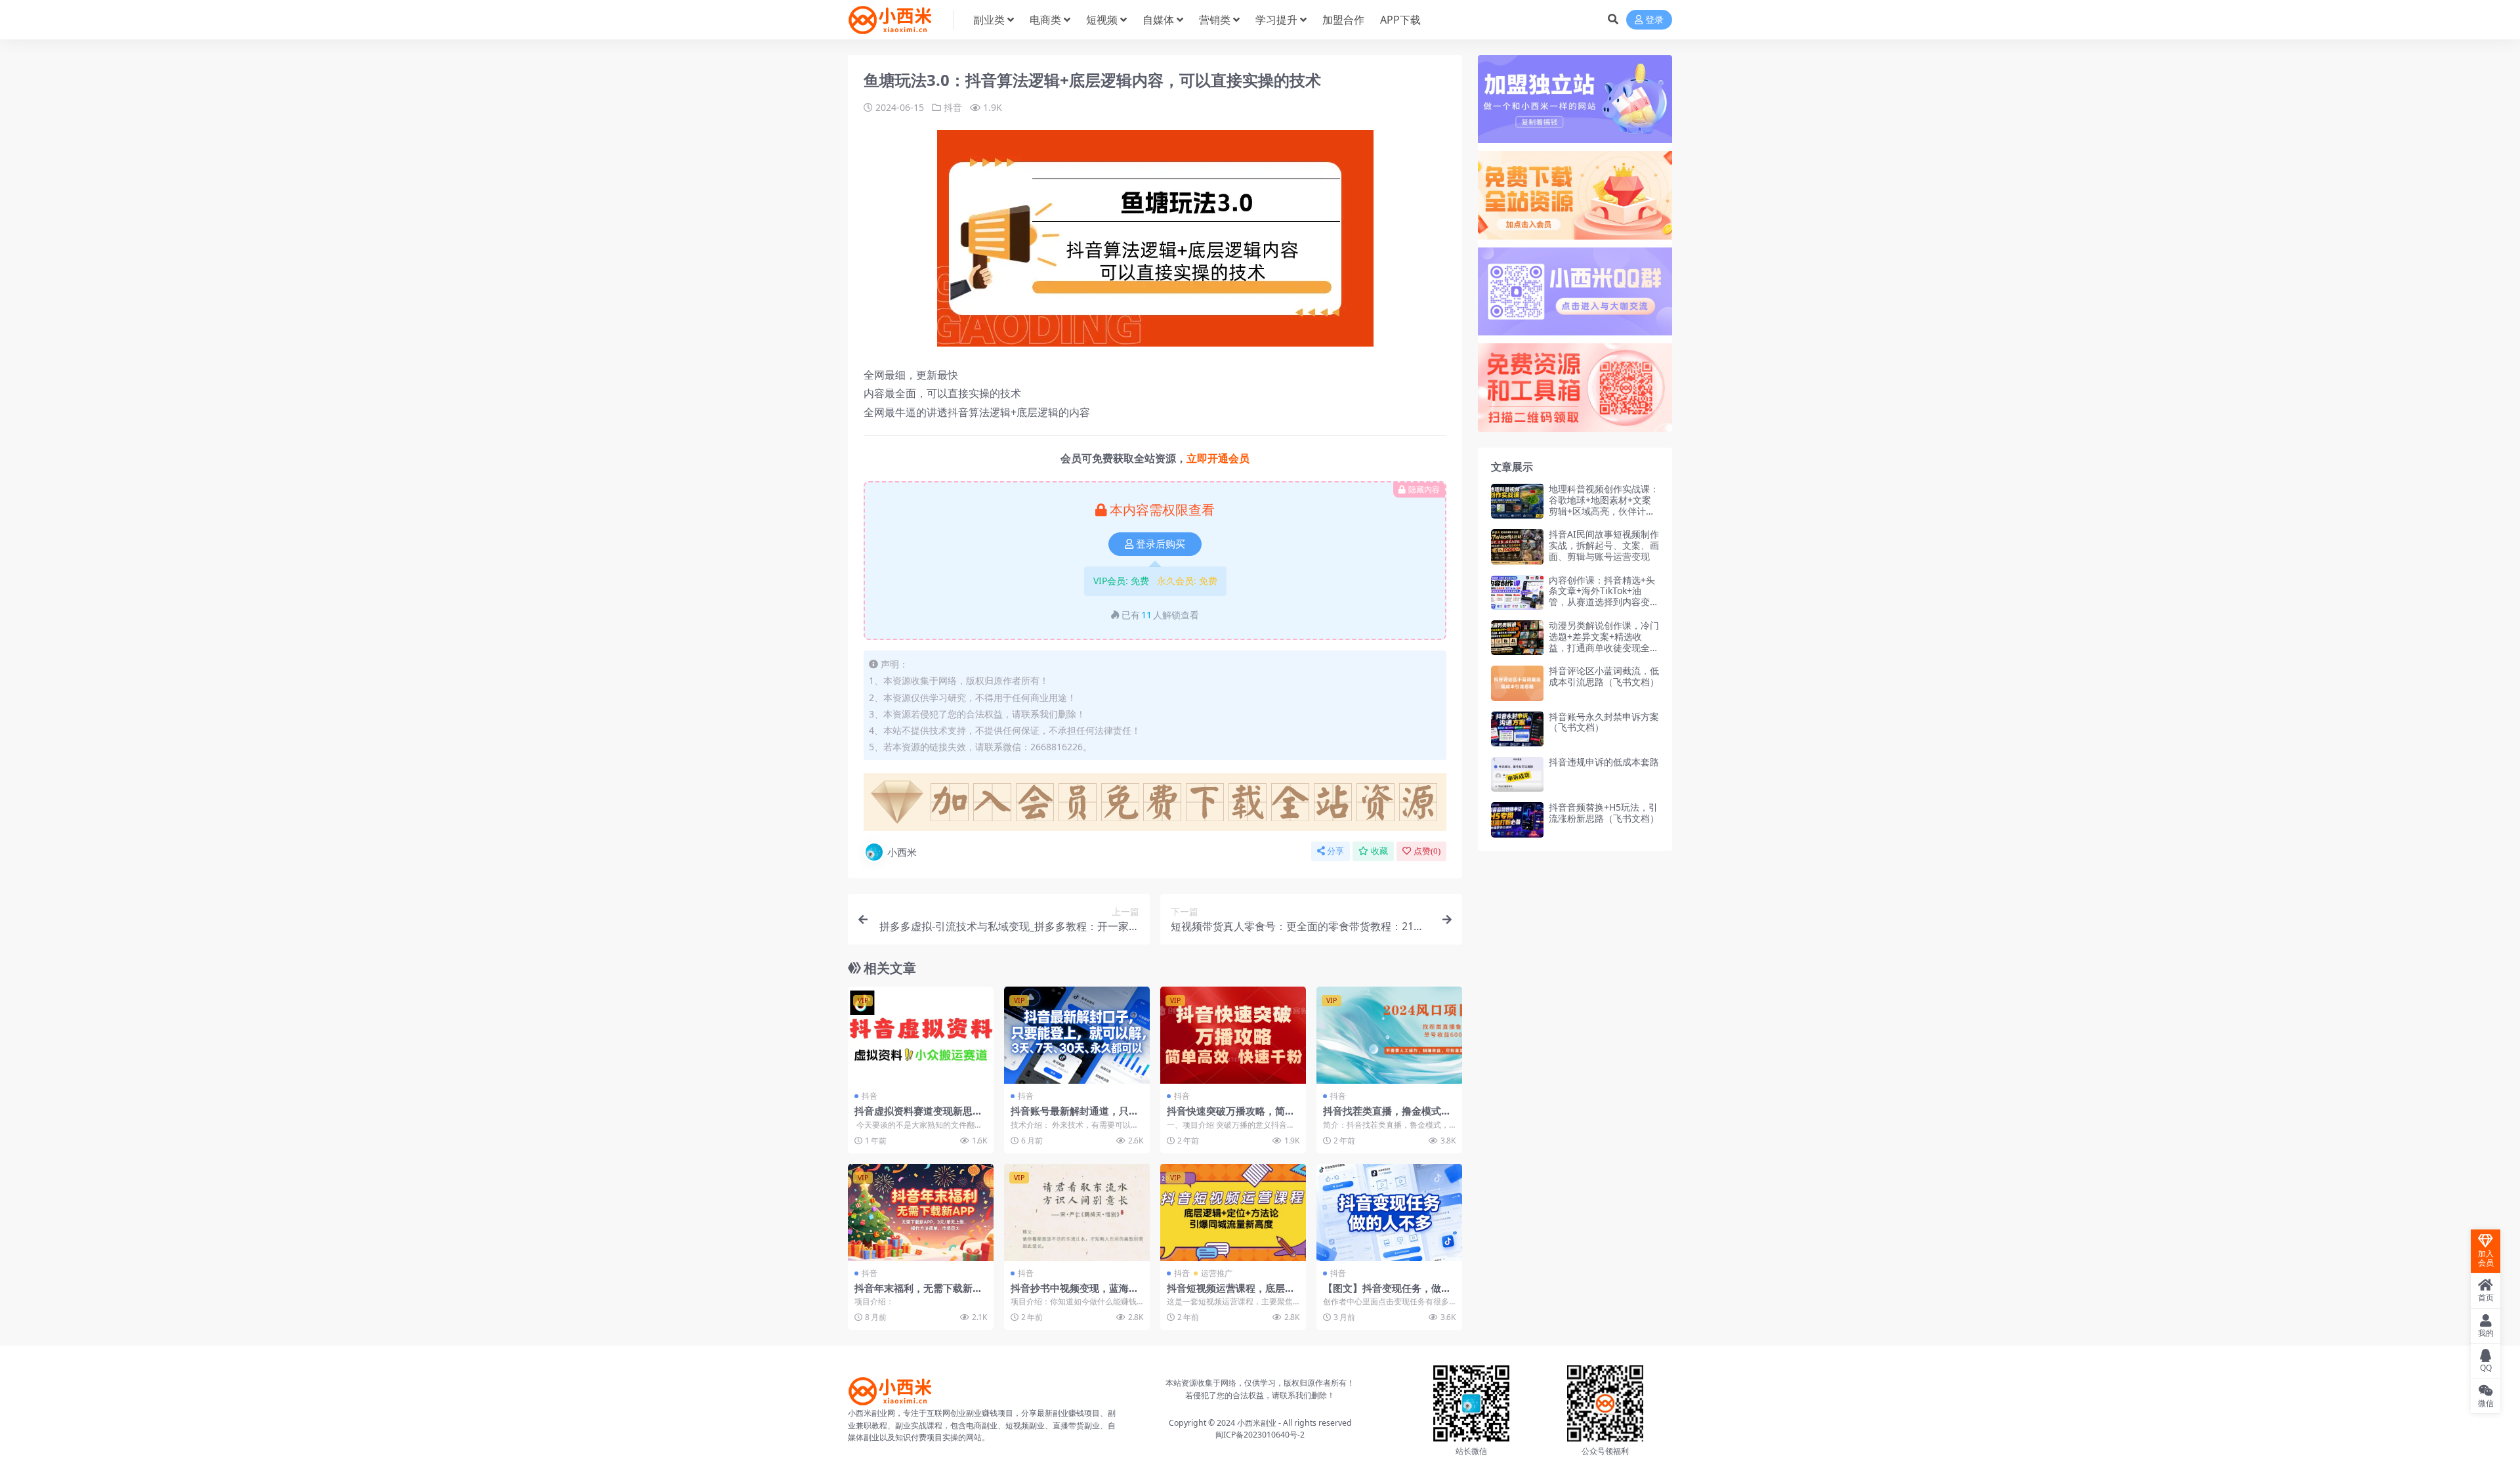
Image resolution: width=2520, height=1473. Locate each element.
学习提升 (1276, 20)
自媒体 (1158, 20)
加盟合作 (1343, 20)
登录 (1654, 20)
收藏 (1379, 851)
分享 (1335, 851)
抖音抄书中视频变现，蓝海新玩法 (1075, 1294)
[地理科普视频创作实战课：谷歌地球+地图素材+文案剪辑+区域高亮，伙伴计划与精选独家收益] (1517, 501)
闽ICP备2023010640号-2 (1260, 1435)
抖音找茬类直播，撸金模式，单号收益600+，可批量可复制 (1389, 1117)
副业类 (989, 20)
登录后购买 (1161, 544)
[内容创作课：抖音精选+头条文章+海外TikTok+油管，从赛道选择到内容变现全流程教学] (1517, 592)
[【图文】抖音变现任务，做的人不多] (1389, 1212)
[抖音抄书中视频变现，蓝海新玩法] (1077, 1212)
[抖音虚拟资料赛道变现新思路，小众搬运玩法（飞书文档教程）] (921, 1035)
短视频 (1102, 20)
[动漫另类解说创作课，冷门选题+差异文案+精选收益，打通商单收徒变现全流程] (1517, 638)
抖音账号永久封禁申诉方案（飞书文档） (1604, 722)
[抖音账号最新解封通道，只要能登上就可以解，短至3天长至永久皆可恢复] (1077, 1035)
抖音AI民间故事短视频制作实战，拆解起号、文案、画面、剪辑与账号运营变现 (1604, 545)
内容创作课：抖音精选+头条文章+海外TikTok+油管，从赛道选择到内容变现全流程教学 (1604, 596)
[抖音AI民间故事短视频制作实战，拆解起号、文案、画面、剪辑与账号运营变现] (1517, 546)
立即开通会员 (1218, 458)
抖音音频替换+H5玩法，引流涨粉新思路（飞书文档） (1604, 813)
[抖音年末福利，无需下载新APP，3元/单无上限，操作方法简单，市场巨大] (921, 1212)
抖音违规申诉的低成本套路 (1604, 762)
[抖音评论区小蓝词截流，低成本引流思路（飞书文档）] (1517, 683)
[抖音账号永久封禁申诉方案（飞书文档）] (1517, 729)
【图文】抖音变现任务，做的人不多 (1387, 1294)
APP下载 (1400, 20)
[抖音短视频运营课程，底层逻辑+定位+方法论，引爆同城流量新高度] (1233, 1212)
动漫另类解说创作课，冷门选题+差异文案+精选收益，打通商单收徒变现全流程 (1604, 642)
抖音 (953, 107)
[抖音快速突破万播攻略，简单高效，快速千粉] (1233, 1035)
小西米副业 (1257, 1423)
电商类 (1045, 20)
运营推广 (1217, 1273)
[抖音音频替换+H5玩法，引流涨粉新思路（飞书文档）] (1517, 820)
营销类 (1215, 20)
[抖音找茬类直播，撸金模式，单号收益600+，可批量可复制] (1389, 1035)
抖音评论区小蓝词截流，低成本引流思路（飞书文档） (1604, 676)
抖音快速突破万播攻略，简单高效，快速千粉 (1231, 1117)
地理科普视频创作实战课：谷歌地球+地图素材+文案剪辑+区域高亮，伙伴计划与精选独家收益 (1604, 505)
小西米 (902, 852)
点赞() (1427, 851)
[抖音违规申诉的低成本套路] (1517, 774)
